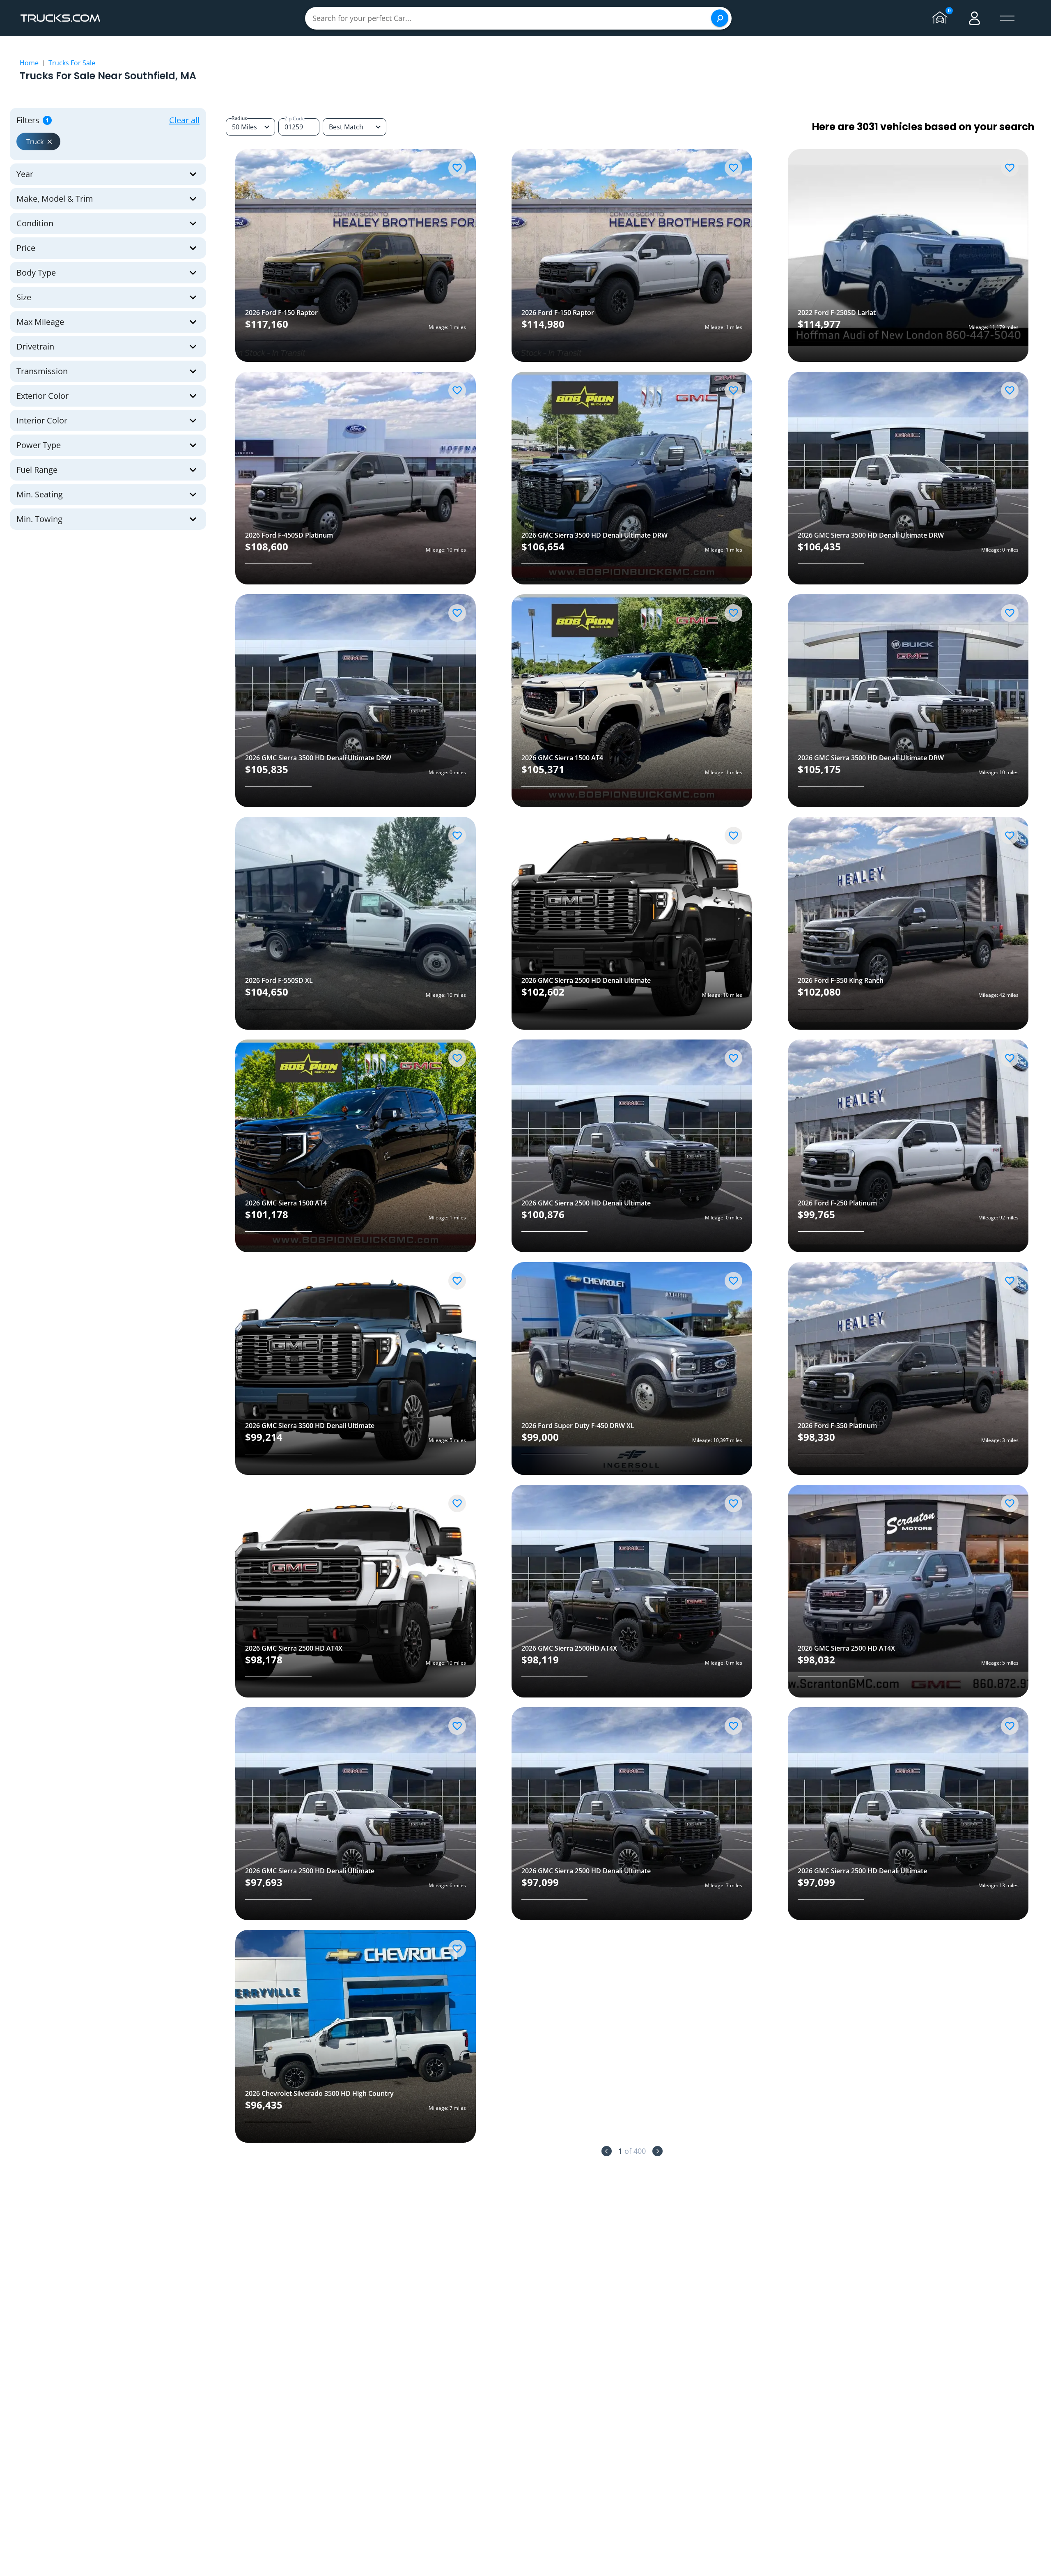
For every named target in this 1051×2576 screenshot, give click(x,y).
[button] (38, 141)
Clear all (184, 120)
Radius (239, 118)
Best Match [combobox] (346, 127)
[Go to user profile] (975, 18)
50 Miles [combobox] (244, 127)
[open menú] (1007, 18)
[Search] (720, 18)
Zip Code (295, 118)
